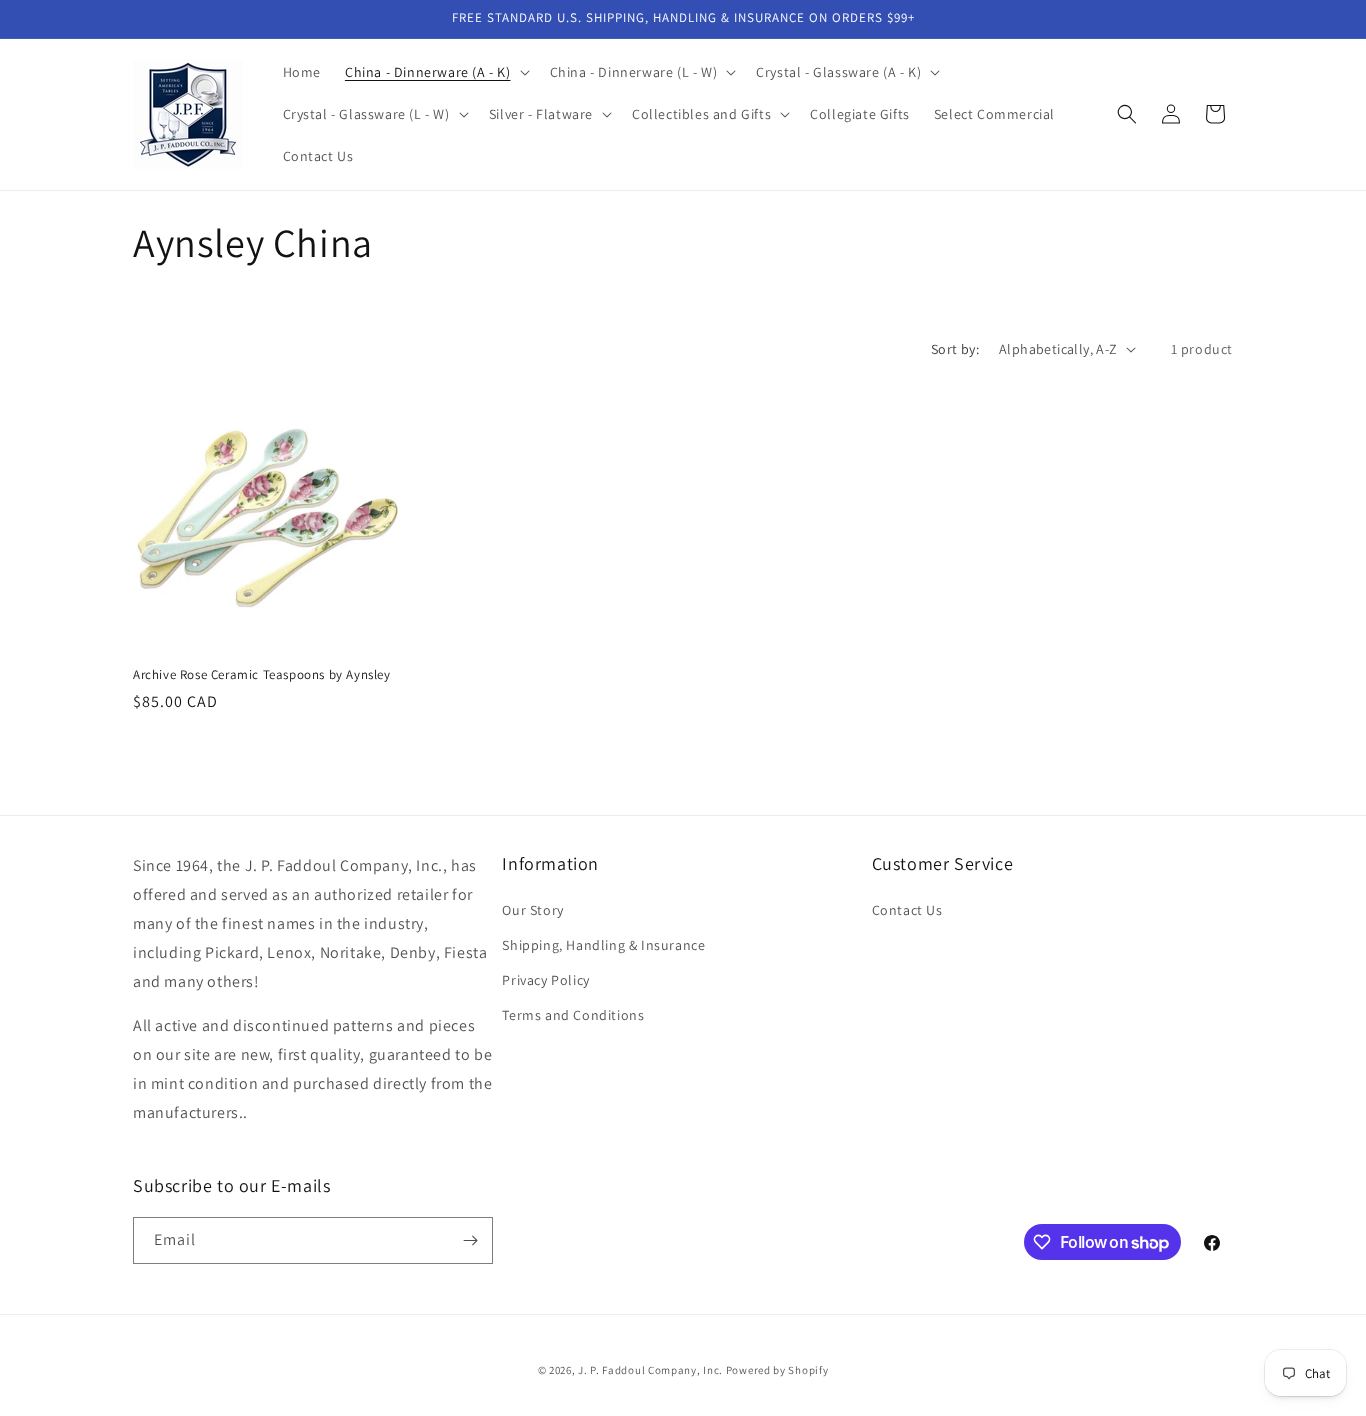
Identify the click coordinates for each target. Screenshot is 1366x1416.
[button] (435, 72)
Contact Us (907, 910)
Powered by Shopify (777, 1370)
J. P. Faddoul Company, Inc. (650, 1370)
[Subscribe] (470, 1240)
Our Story (532, 910)
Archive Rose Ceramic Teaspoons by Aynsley (262, 675)
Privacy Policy (545, 980)
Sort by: (955, 349)
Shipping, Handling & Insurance (603, 945)
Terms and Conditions (573, 1015)
